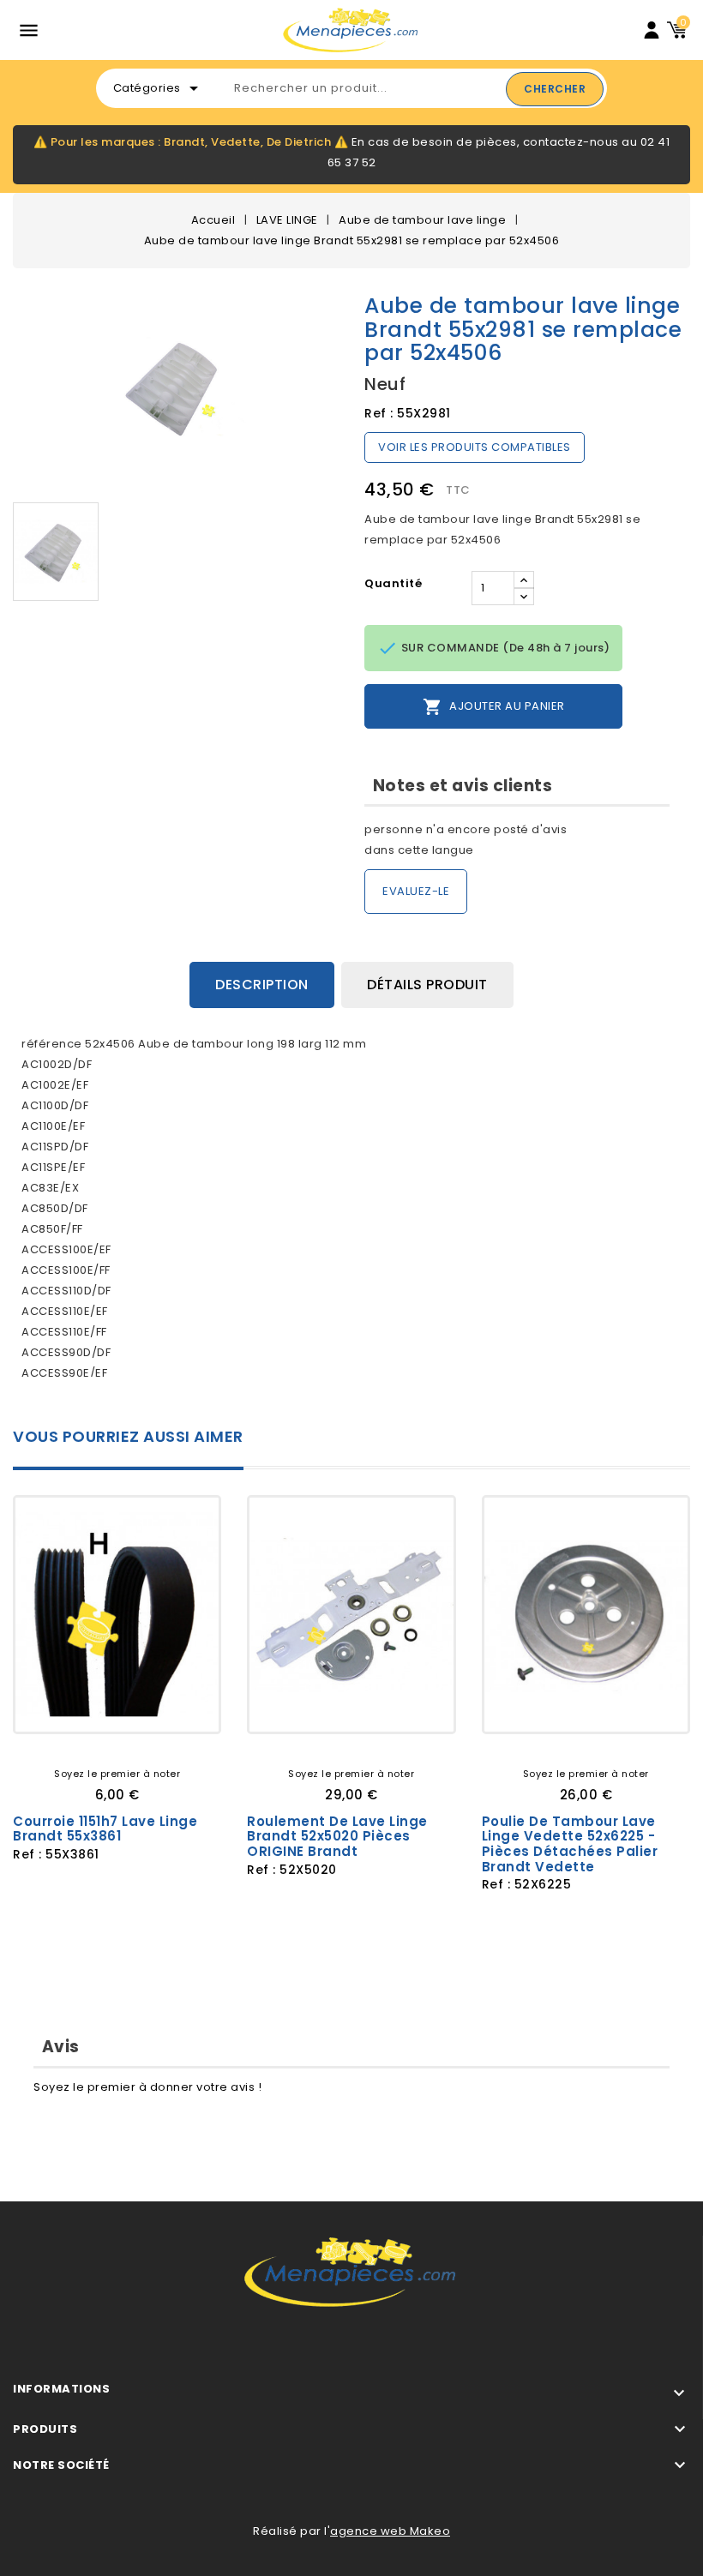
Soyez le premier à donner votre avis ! (147, 2087)
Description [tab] (262, 985)
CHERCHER (555, 89)
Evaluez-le (416, 891)
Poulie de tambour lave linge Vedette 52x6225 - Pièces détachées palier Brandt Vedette (570, 1844)
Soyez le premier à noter (117, 1774)
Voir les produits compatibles (475, 447)
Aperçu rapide (178, 1706)
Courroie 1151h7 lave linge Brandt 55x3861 (105, 1829)
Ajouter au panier (494, 707)
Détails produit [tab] (427, 985)
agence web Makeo (390, 2531)
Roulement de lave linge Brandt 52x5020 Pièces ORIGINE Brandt (337, 1836)
